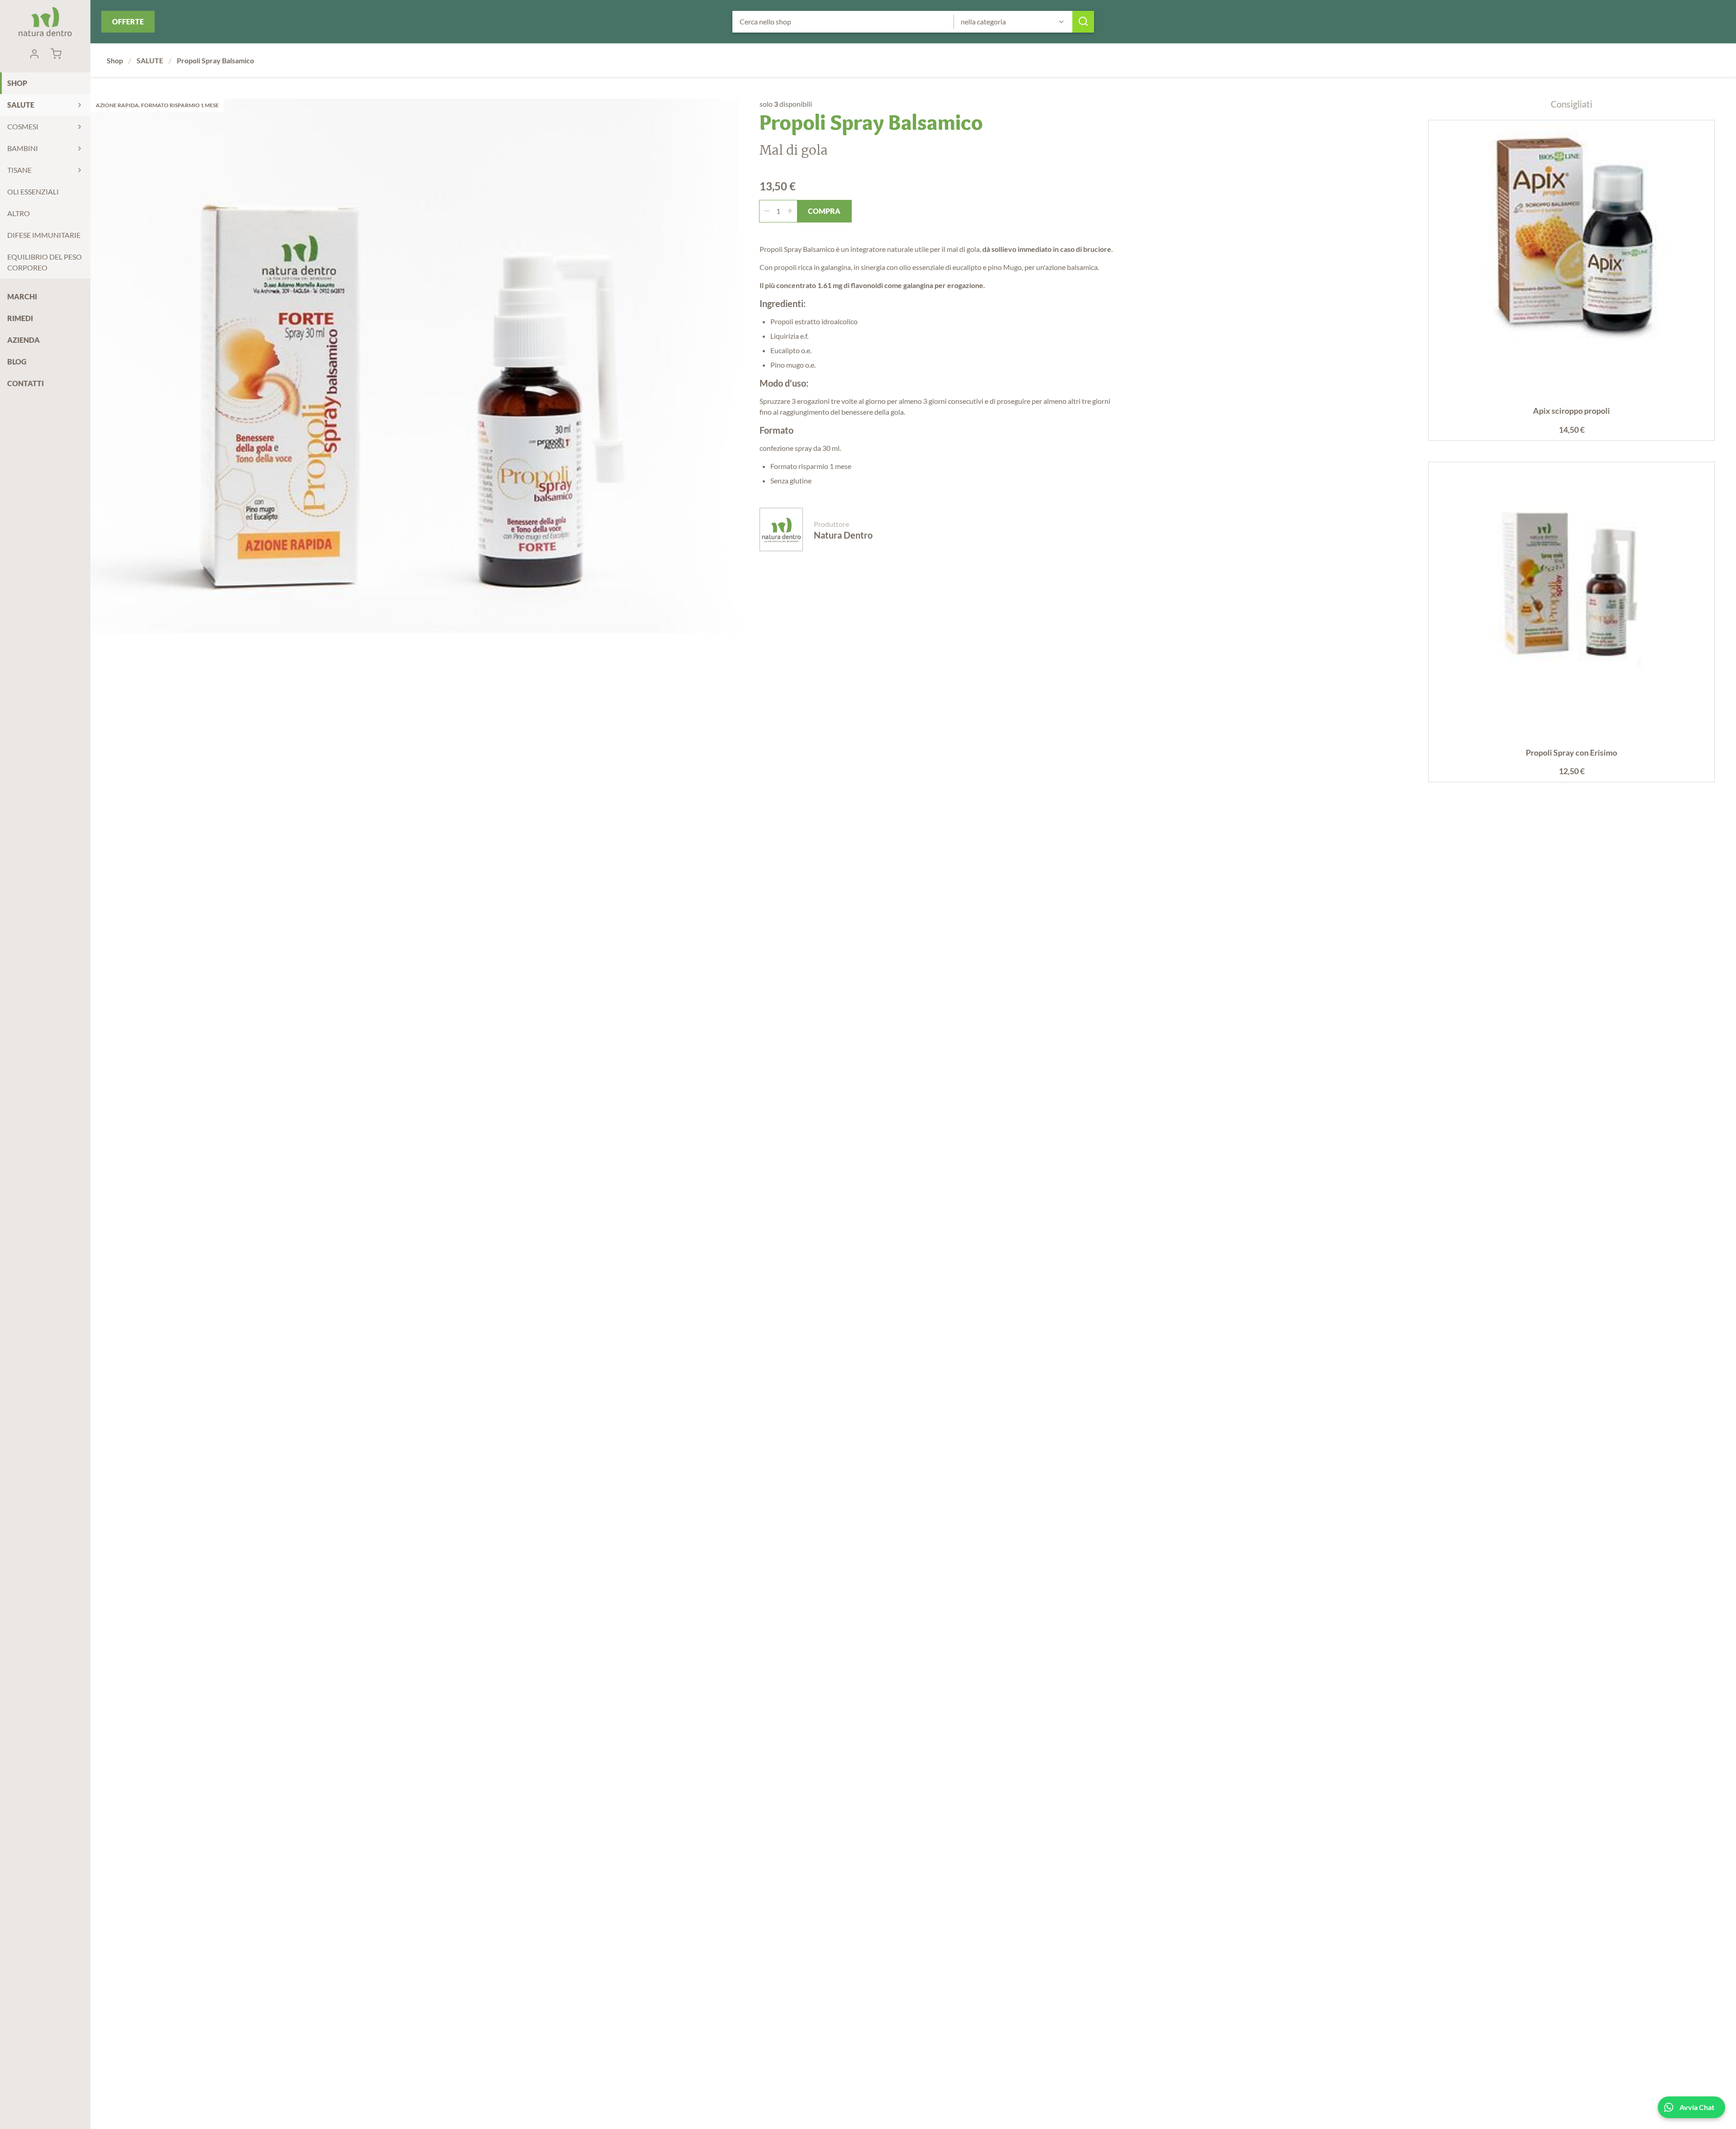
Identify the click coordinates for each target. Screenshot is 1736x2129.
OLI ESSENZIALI (33, 192)
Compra (824, 211)
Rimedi (20, 318)
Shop (17, 83)
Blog (17, 362)
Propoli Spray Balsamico (215, 60)
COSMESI (23, 126)
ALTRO (19, 213)
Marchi (22, 296)
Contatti (26, 383)
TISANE (19, 170)
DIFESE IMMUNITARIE (44, 235)
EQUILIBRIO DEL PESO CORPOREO (45, 262)
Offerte (128, 21)
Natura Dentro (45, 22)
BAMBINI (23, 148)
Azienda (24, 340)
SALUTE (21, 105)
